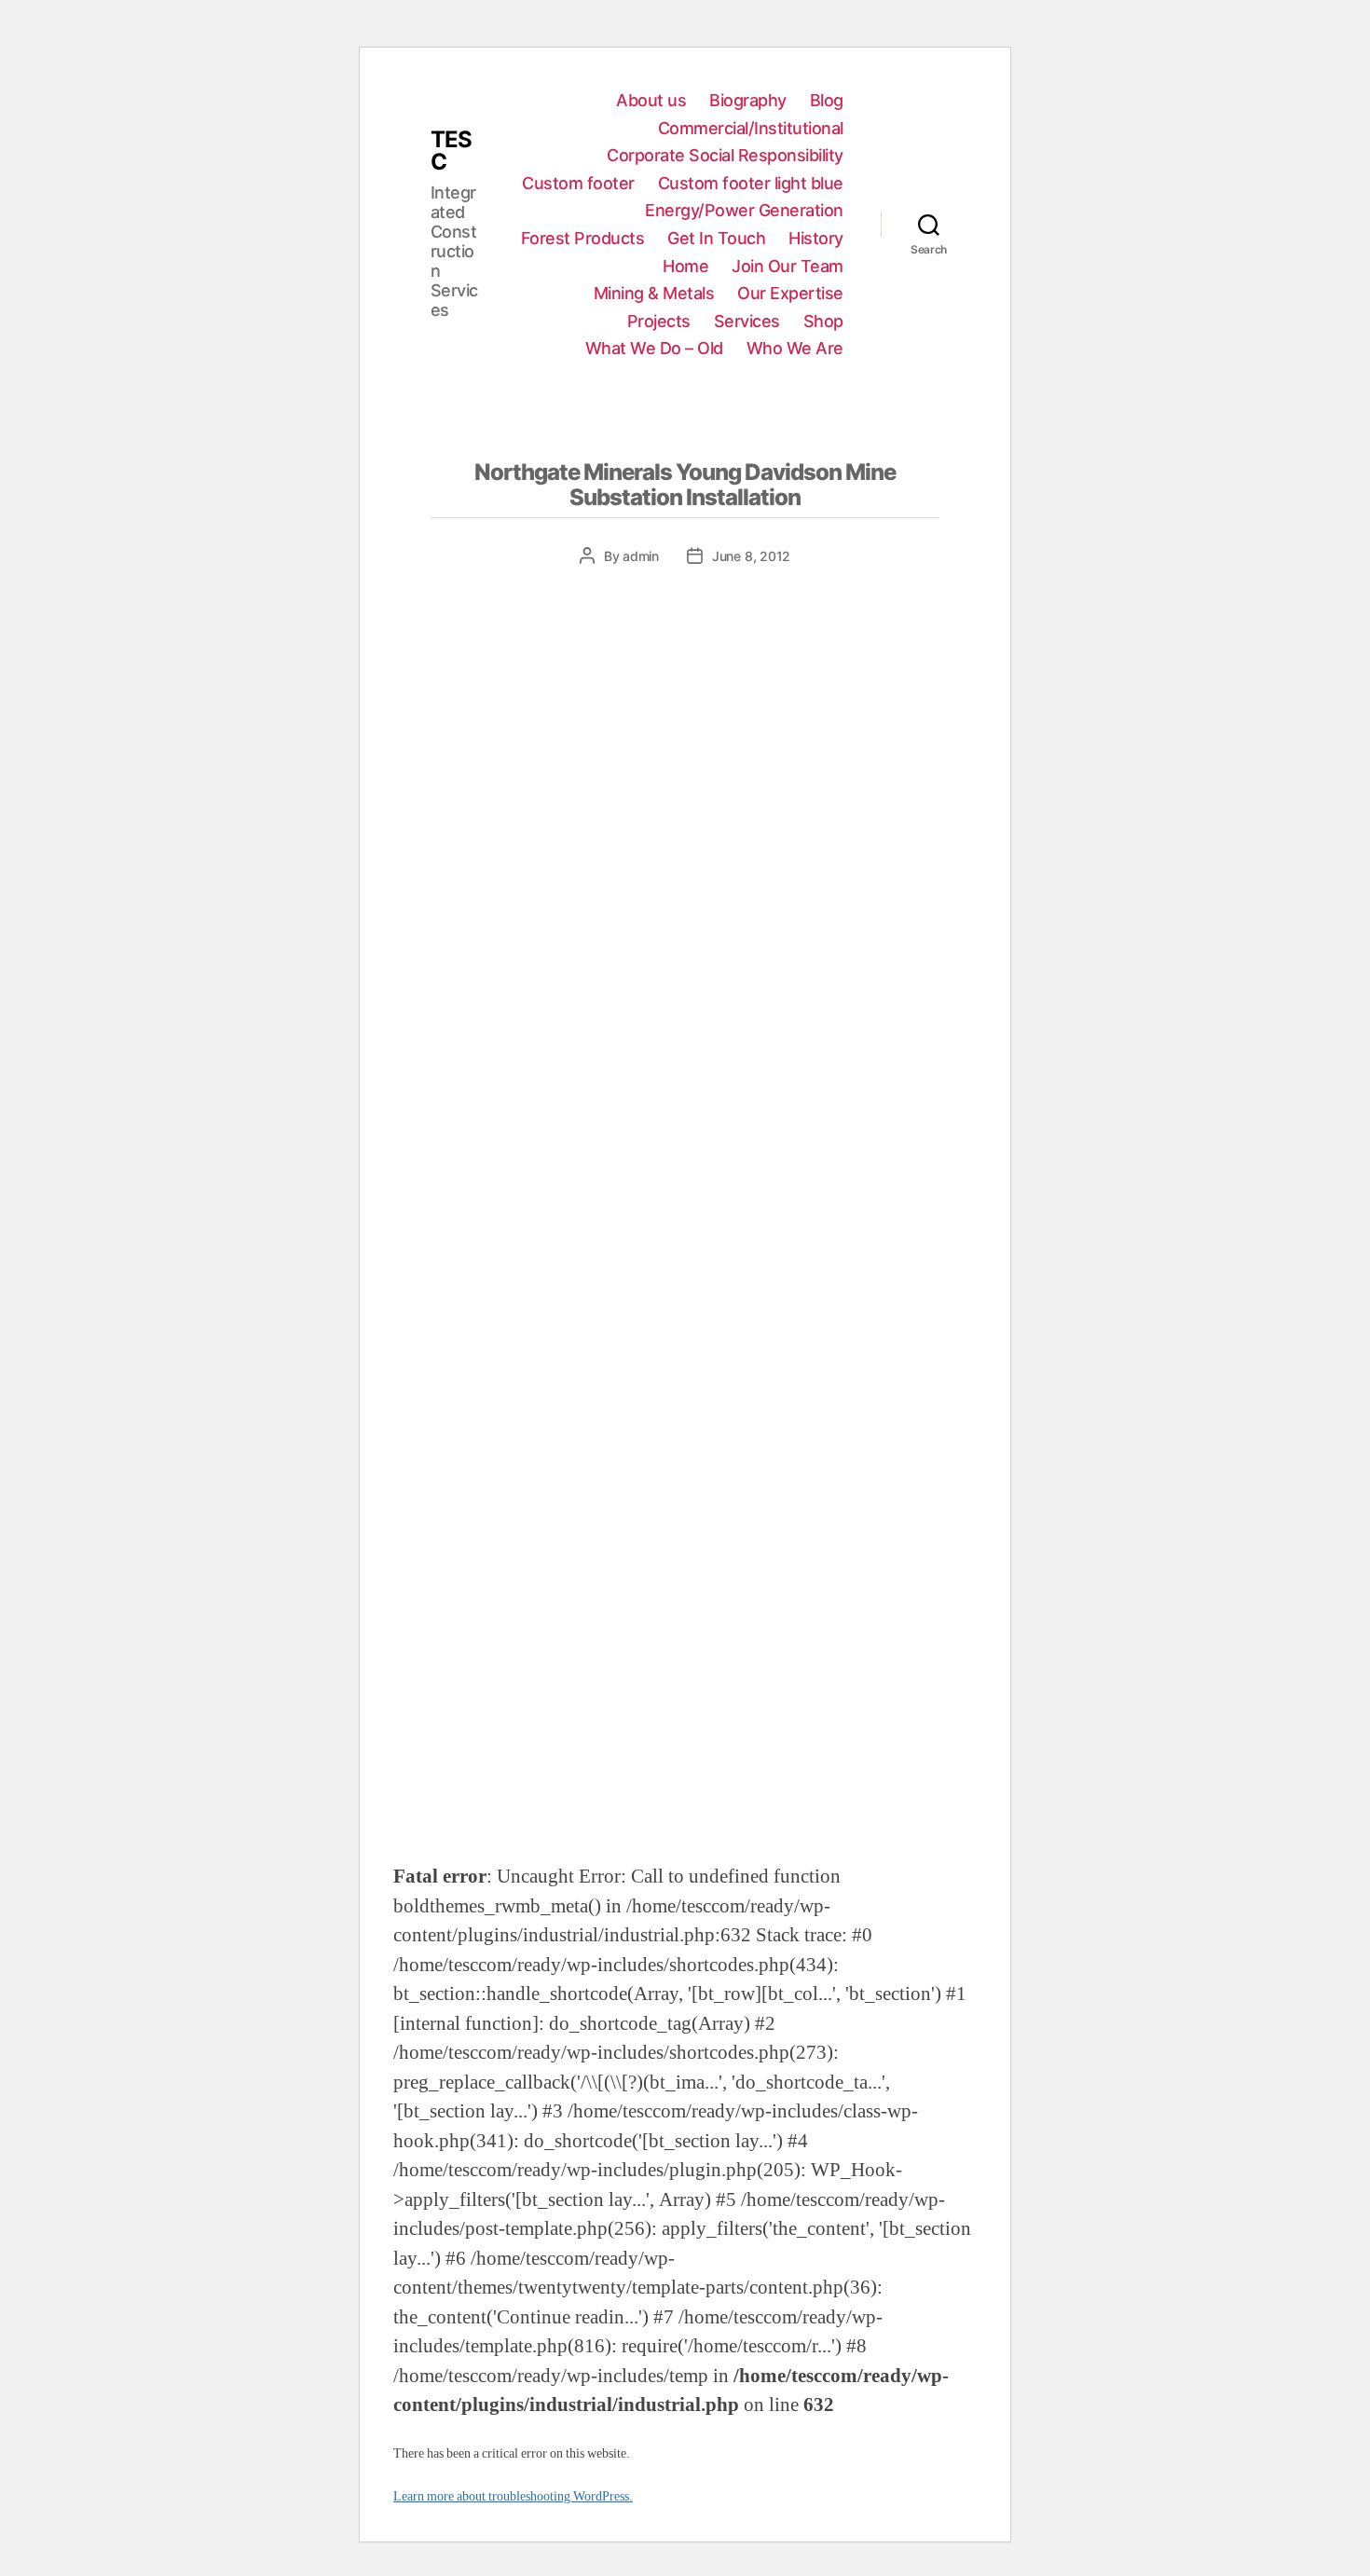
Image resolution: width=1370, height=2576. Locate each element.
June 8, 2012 (751, 556)
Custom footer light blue (751, 183)
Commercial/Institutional (751, 128)
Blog (827, 100)
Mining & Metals (654, 293)
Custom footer (578, 183)
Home (685, 266)
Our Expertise (790, 293)
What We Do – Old (654, 348)
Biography (748, 100)
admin (641, 556)
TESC (451, 151)
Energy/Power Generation (744, 210)
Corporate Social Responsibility (725, 155)
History (816, 238)
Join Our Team (788, 266)
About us (651, 100)
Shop (823, 321)
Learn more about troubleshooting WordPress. (513, 2496)
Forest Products (583, 238)
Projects (659, 321)
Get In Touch (716, 238)
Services (747, 321)
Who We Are (795, 348)
